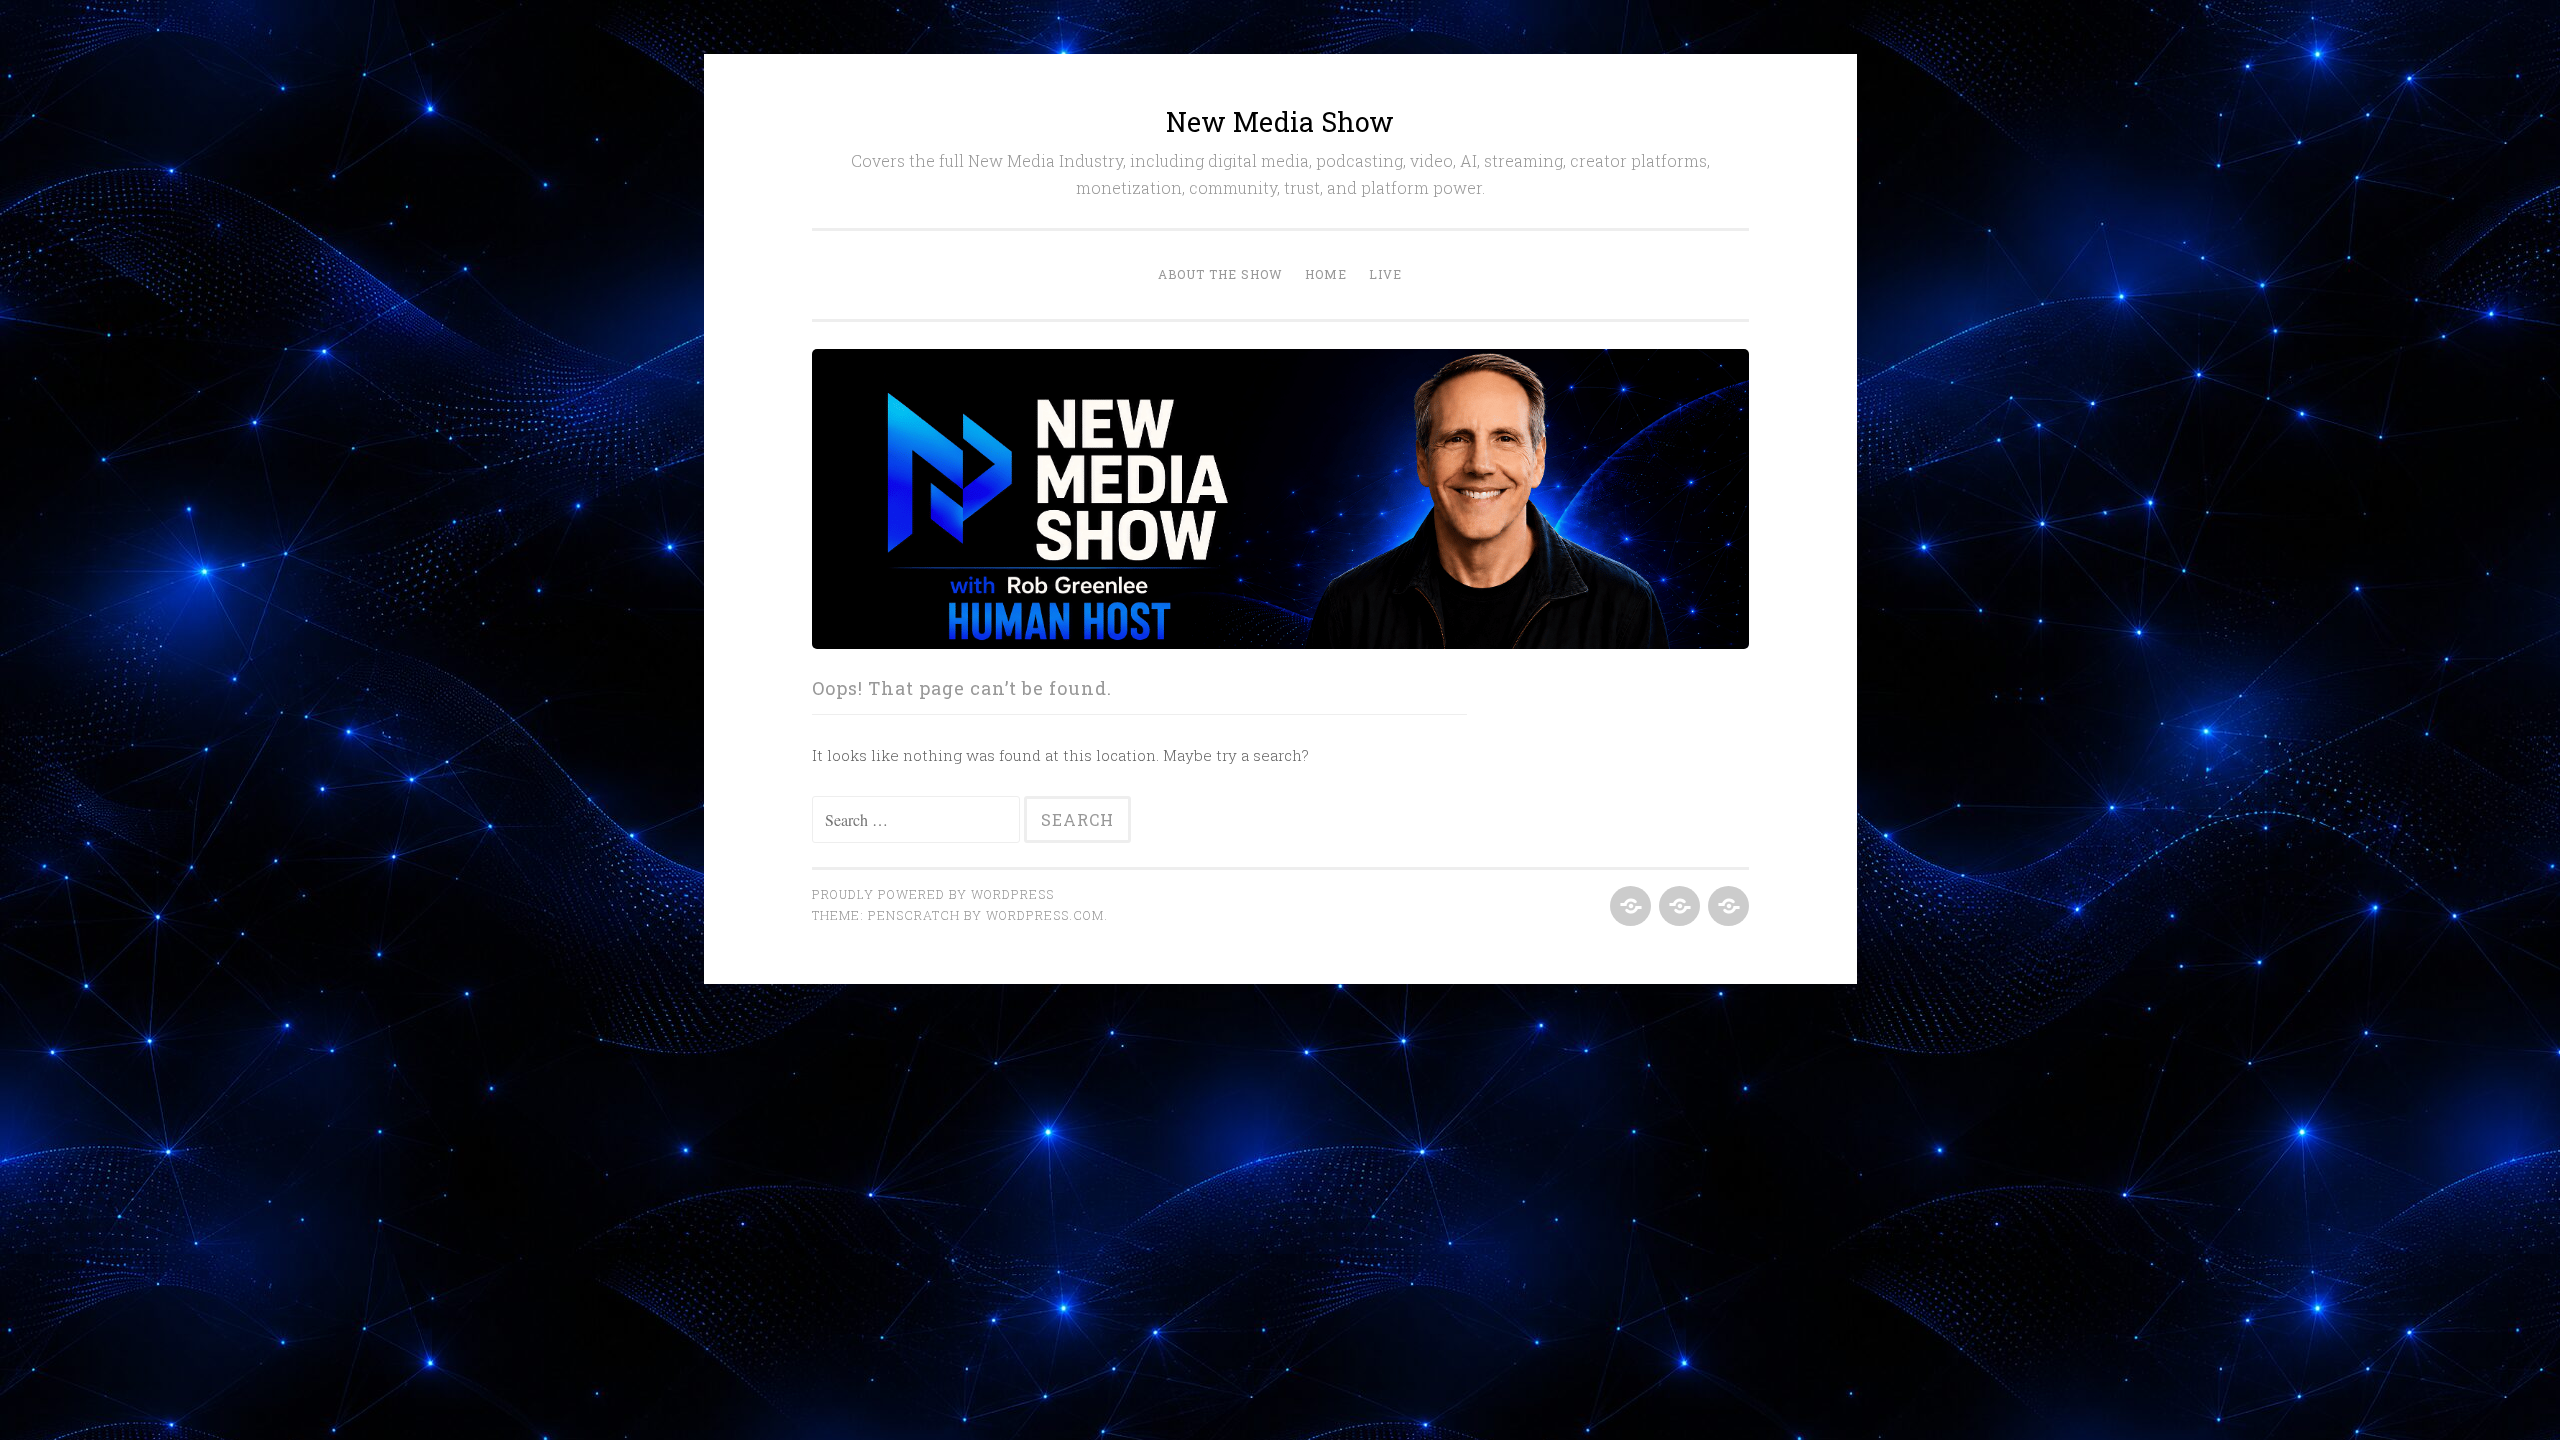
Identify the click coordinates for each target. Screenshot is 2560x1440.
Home (1326, 274)
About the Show (1220, 274)
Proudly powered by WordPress (933, 894)
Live (1385, 274)
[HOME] (1677, 907)
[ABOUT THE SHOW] (1628, 907)
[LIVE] (1726, 907)
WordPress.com (1045, 915)
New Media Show (1280, 121)
